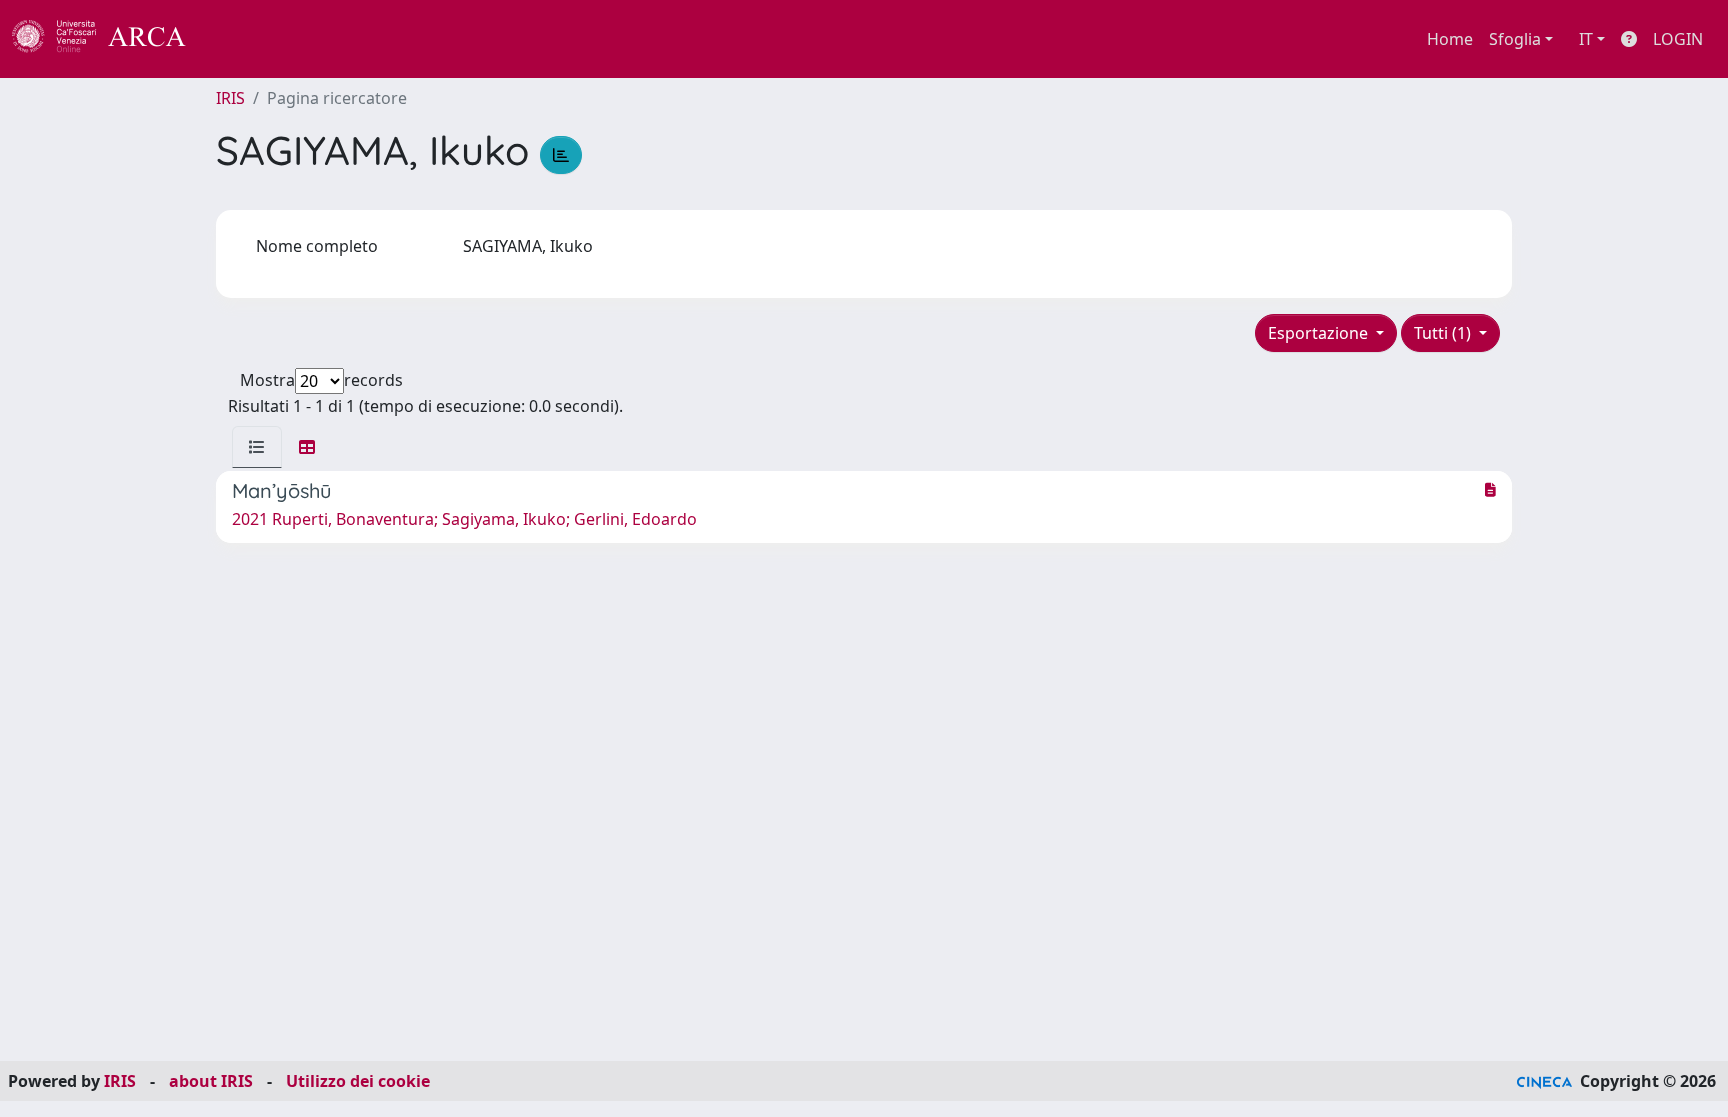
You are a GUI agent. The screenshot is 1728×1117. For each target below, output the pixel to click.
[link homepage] (110, 39)
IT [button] (1586, 39)
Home (1450, 39)
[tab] (257, 447)
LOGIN (1678, 39)
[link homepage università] (240, 39)
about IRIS (211, 1081)
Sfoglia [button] (1515, 39)
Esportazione (1320, 333)
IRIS (230, 98)
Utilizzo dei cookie (358, 1081)
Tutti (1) (1444, 333)
